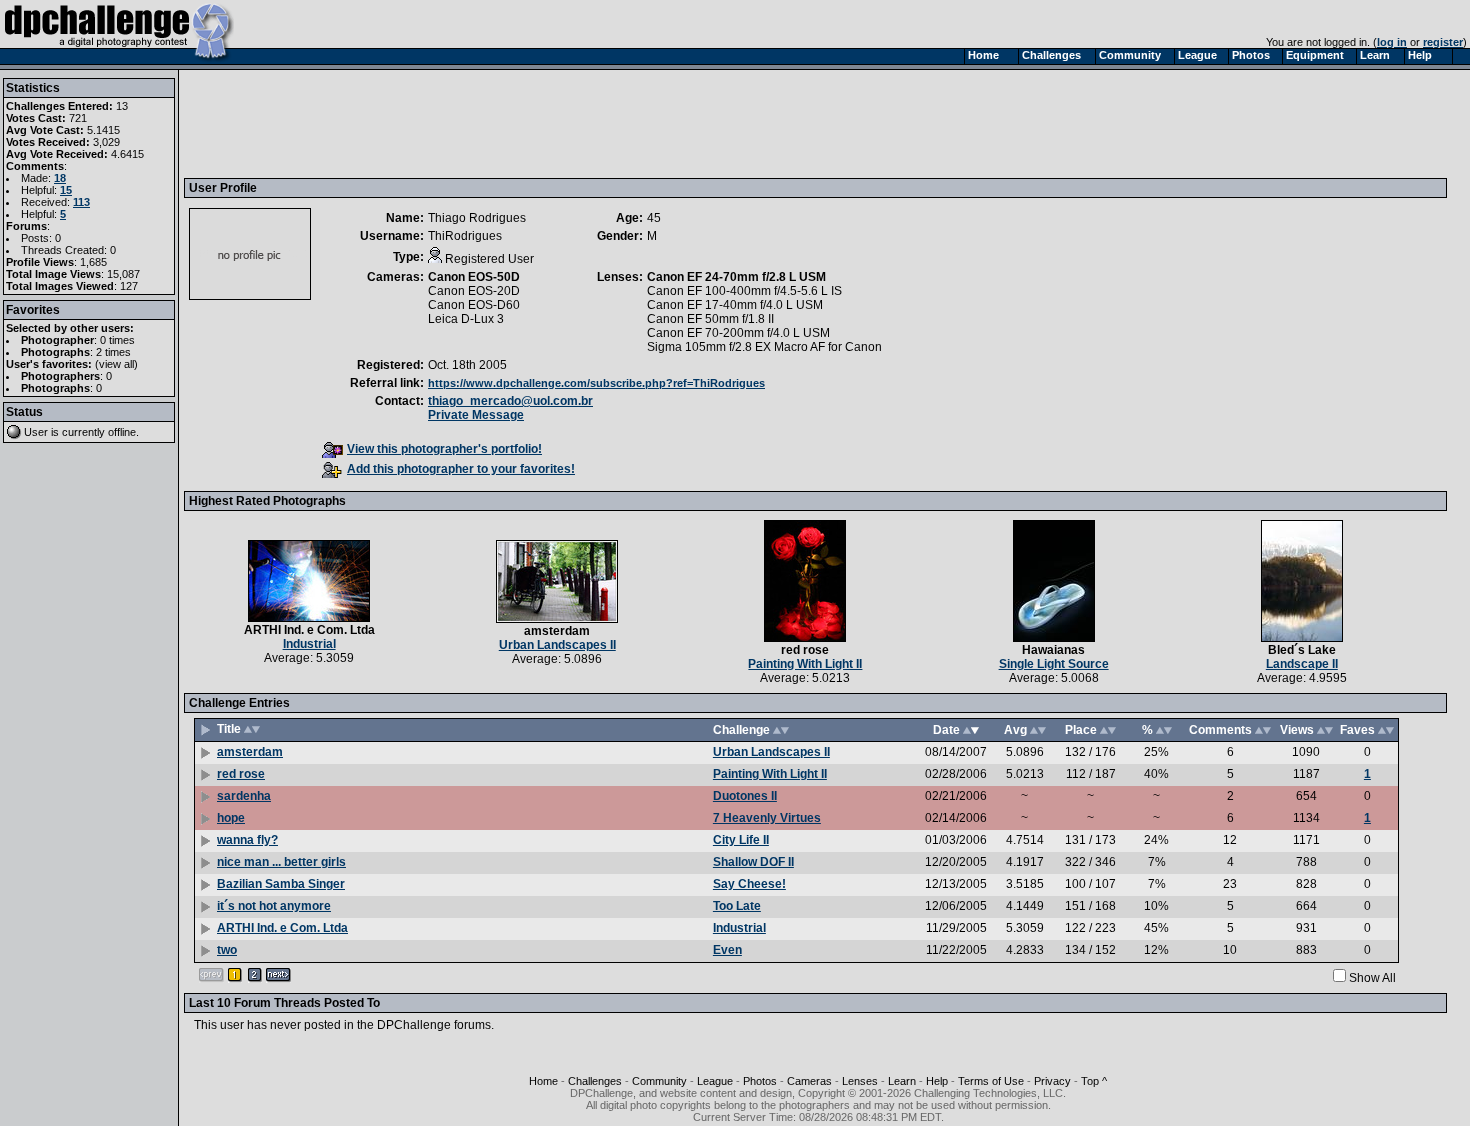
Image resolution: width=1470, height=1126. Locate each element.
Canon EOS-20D (474, 291)
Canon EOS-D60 (474, 305)
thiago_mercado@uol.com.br (510, 401)
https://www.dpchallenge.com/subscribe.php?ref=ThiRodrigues (596, 383)
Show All (1372, 978)
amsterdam (557, 631)
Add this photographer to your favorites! (461, 469)
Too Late (737, 906)
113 (81, 202)
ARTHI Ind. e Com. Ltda (309, 630)
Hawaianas (1053, 650)
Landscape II (1302, 664)
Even (727, 950)
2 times (113, 352)
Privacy (1052, 1081)
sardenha (244, 796)
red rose (805, 650)
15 (66, 190)
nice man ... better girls (281, 862)
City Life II (741, 840)
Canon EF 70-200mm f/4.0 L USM (738, 333)
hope (231, 818)
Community (659, 1081)
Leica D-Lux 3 (466, 319)
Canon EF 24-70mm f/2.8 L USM (736, 277)
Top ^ (1094, 1081)
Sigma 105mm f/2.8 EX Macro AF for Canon (764, 347)
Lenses (860, 1081)
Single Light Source (1054, 664)
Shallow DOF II (753, 862)
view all (116, 364)
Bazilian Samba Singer (281, 884)
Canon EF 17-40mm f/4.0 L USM (735, 305)
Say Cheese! (749, 884)
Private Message (476, 415)
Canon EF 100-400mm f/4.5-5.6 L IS (744, 291)
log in (1392, 42)
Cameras (809, 1081)
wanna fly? (247, 840)
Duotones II (745, 796)
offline (122, 432)
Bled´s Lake (1302, 650)
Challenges (595, 1081)
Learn (902, 1081)
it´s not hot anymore (274, 906)
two (227, 950)
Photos (760, 1081)
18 (60, 178)
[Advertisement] (553, 123)
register (1443, 42)
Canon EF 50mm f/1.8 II (710, 319)
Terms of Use (991, 1081)
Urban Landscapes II (557, 645)
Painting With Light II (805, 664)
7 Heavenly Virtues (767, 818)
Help (937, 1081)
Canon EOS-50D (474, 277)
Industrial (309, 644)
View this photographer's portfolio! (444, 449)
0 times (117, 340)
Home (543, 1081)
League (715, 1081)
